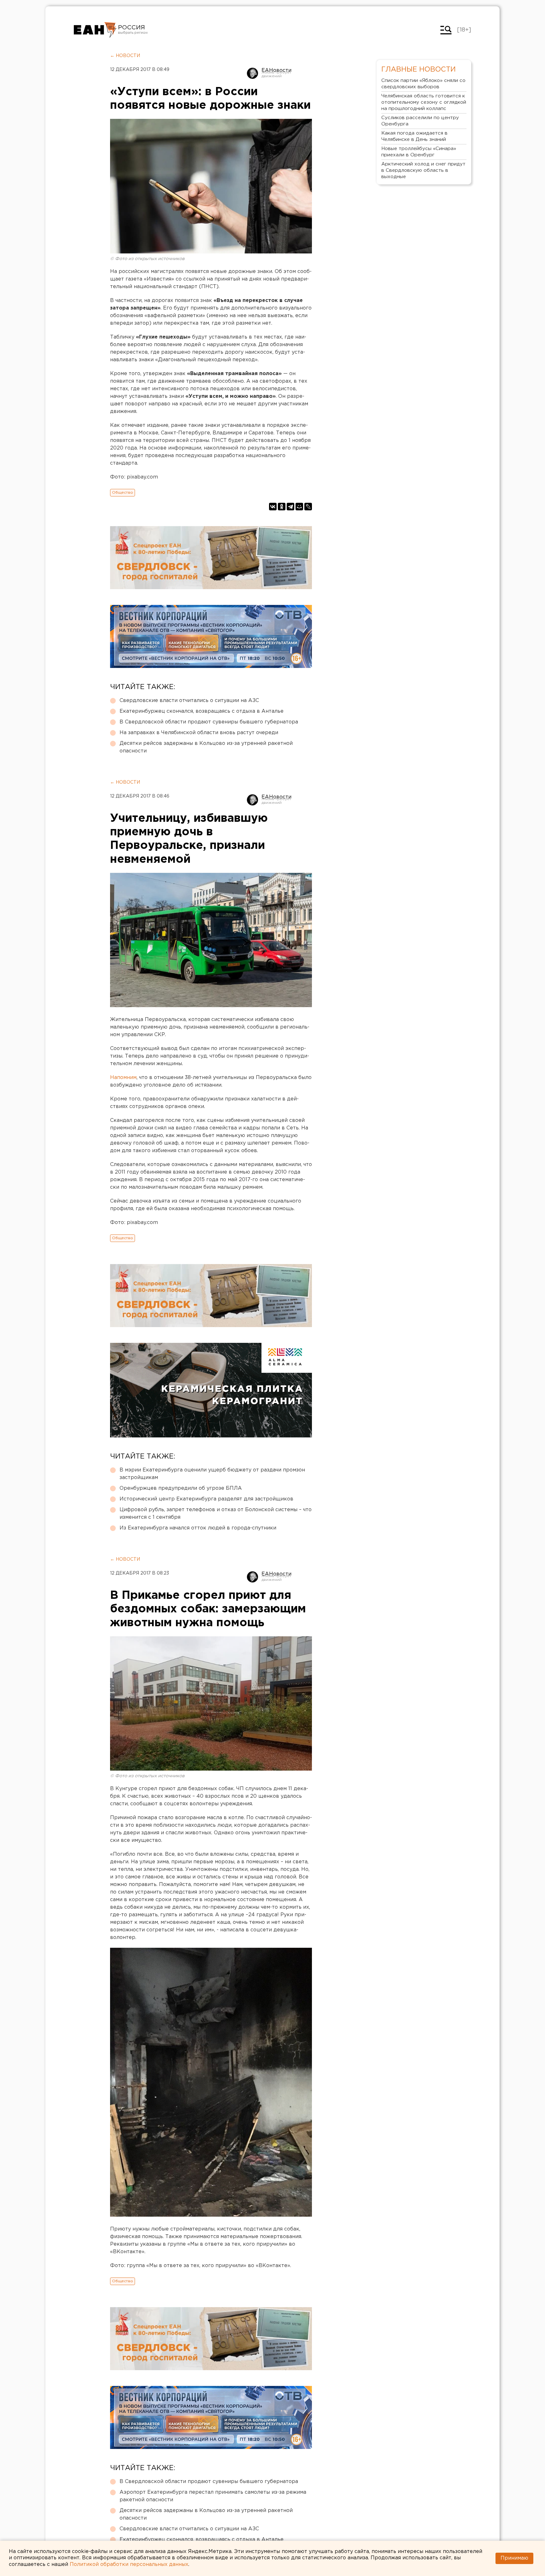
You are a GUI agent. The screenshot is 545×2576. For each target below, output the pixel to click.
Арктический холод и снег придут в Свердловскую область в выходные (423, 170)
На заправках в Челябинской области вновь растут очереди (199, 733)
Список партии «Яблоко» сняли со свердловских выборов (423, 84)
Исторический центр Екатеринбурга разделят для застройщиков (206, 1499)
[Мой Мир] (299, 507)
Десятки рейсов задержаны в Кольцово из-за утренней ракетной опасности (206, 747)
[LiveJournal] (308, 507)
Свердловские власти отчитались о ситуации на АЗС (189, 701)
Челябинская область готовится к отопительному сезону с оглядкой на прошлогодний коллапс (424, 102)
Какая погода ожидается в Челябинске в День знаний (414, 136)
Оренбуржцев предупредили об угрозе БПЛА (181, 1488)
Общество (123, 493)
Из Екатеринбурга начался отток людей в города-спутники (198, 1528)
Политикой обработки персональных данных (129, 2564)
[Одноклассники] (282, 507)
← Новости (125, 56)
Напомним (123, 1078)
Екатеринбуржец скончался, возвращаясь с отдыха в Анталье (202, 711)
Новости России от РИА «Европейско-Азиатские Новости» (95, 30)
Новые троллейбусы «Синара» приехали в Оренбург (419, 152)
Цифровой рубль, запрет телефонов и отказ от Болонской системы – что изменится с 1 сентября (216, 1514)
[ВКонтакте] (273, 507)
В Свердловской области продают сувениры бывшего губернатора (209, 722)
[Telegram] (290, 507)
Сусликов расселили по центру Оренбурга (420, 121)
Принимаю (514, 2558)
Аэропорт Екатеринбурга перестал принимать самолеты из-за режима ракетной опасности (213, 2496)
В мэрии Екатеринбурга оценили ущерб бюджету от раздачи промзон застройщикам (212, 1474)
